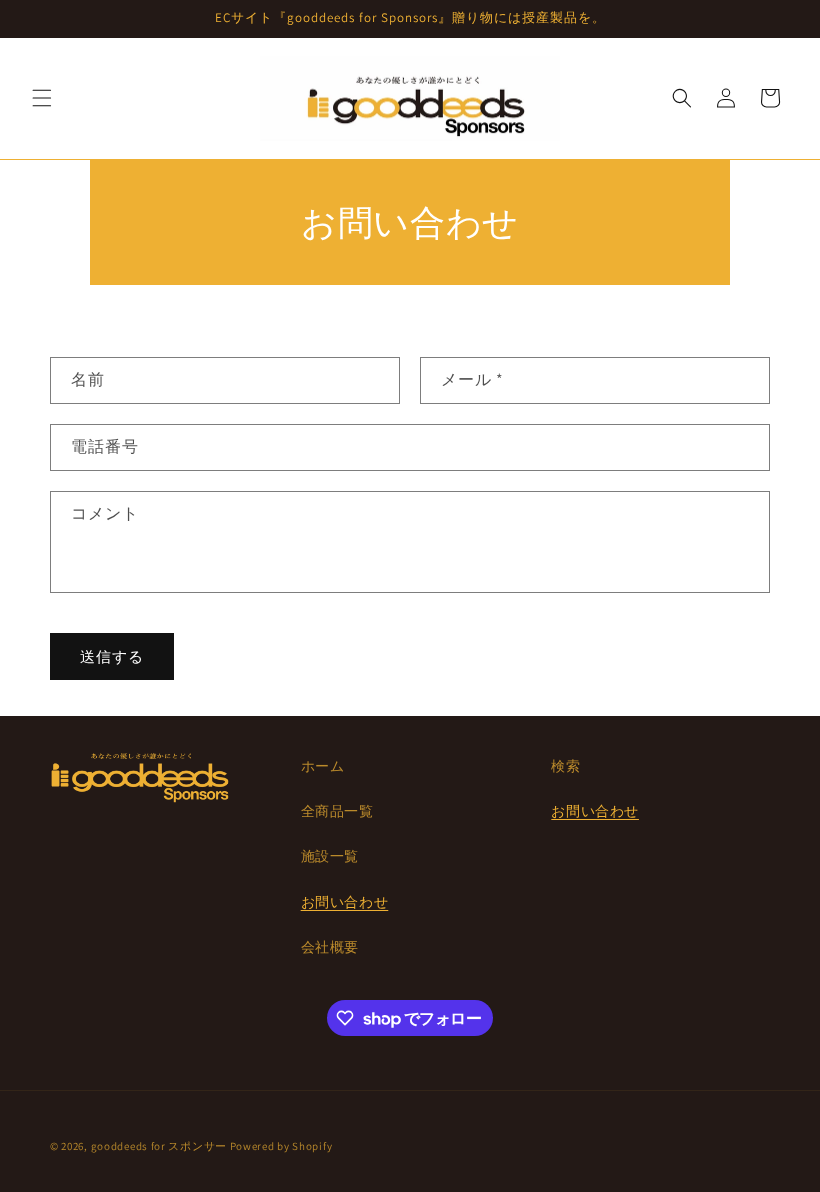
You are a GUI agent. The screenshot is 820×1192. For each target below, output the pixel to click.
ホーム (323, 766)
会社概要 (330, 947)
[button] (42, 98)
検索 (565, 766)
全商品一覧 (337, 811)
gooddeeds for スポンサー (159, 1146)
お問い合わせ (345, 902)
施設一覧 (330, 856)
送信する (112, 656)
